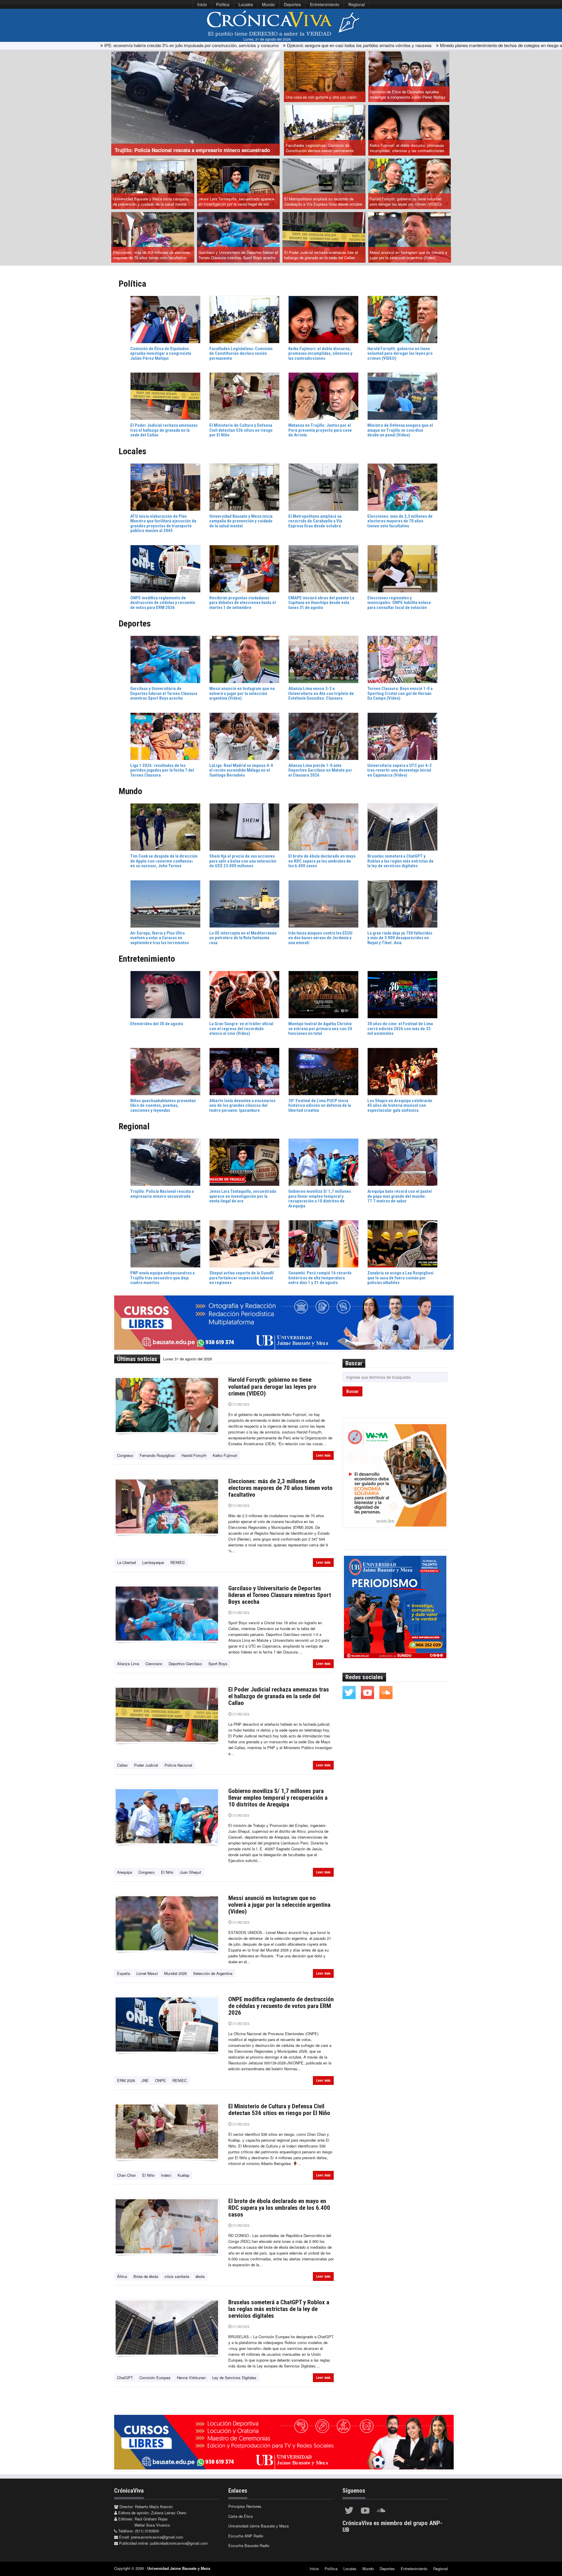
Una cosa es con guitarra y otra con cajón (321, 97)
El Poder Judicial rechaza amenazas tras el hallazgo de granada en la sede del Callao (321, 255)
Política (223, 4)
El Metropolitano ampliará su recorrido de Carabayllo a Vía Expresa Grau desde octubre (323, 202)
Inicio (202, 4)
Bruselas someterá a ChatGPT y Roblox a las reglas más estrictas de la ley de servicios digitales (279, 2309)
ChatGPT (125, 2378)
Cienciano (154, 1664)
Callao (122, 1765)
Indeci (166, 2175)
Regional (357, 4)
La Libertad (126, 1562)
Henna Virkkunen (191, 2378)
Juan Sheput (190, 1872)
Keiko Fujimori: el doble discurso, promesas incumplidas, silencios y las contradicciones (407, 148)
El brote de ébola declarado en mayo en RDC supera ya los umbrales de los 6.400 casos (279, 2208)
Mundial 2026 (175, 1973)
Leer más (323, 1455)
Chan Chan (126, 2175)
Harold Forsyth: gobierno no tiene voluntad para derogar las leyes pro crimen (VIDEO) (406, 202)
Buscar (352, 1391)
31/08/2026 (240, 1404)
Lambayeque (153, 1562)
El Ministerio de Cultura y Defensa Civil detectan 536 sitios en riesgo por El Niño (279, 2110)
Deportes (292, 4)
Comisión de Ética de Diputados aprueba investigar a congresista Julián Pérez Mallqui (408, 94)
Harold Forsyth (194, 1455)
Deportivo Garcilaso (185, 1664)
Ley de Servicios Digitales (234, 2378)
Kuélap (184, 2175)
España (124, 1973)
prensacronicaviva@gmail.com (157, 2537)
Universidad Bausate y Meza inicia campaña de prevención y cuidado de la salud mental (151, 202)
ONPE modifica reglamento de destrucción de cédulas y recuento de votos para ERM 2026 (281, 2006)
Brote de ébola (146, 2276)
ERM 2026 (126, 2080)
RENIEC (178, 1562)
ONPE (161, 2080)
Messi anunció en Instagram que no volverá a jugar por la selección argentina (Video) (408, 255)
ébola (200, 2276)
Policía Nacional (178, 1765)
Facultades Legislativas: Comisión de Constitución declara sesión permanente (320, 148)
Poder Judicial (146, 1765)
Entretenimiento (325, 4)
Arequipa (125, 1872)
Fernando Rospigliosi (157, 1455)
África (122, 2276)
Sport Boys (218, 1664)
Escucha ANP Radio (246, 2536)
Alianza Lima (128, 1664)
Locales (246, 4)
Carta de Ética (240, 2516)
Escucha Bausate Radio (249, 2545)
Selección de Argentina (213, 1973)
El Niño (167, 1872)
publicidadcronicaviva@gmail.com (179, 2543)
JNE (145, 2080)
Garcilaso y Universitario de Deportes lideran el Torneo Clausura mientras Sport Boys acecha (238, 255)
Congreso (125, 1455)
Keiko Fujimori (225, 1455)
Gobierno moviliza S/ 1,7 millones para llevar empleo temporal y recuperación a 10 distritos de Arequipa (278, 1798)
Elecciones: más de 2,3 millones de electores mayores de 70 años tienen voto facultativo (152, 255)
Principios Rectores (245, 2506)
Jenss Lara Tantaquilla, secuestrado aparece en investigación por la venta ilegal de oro (236, 202)
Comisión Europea (155, 2378)
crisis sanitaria (177, 2276)
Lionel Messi (147, 1973)
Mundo (268, 4)
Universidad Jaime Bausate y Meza (258, 2526)
